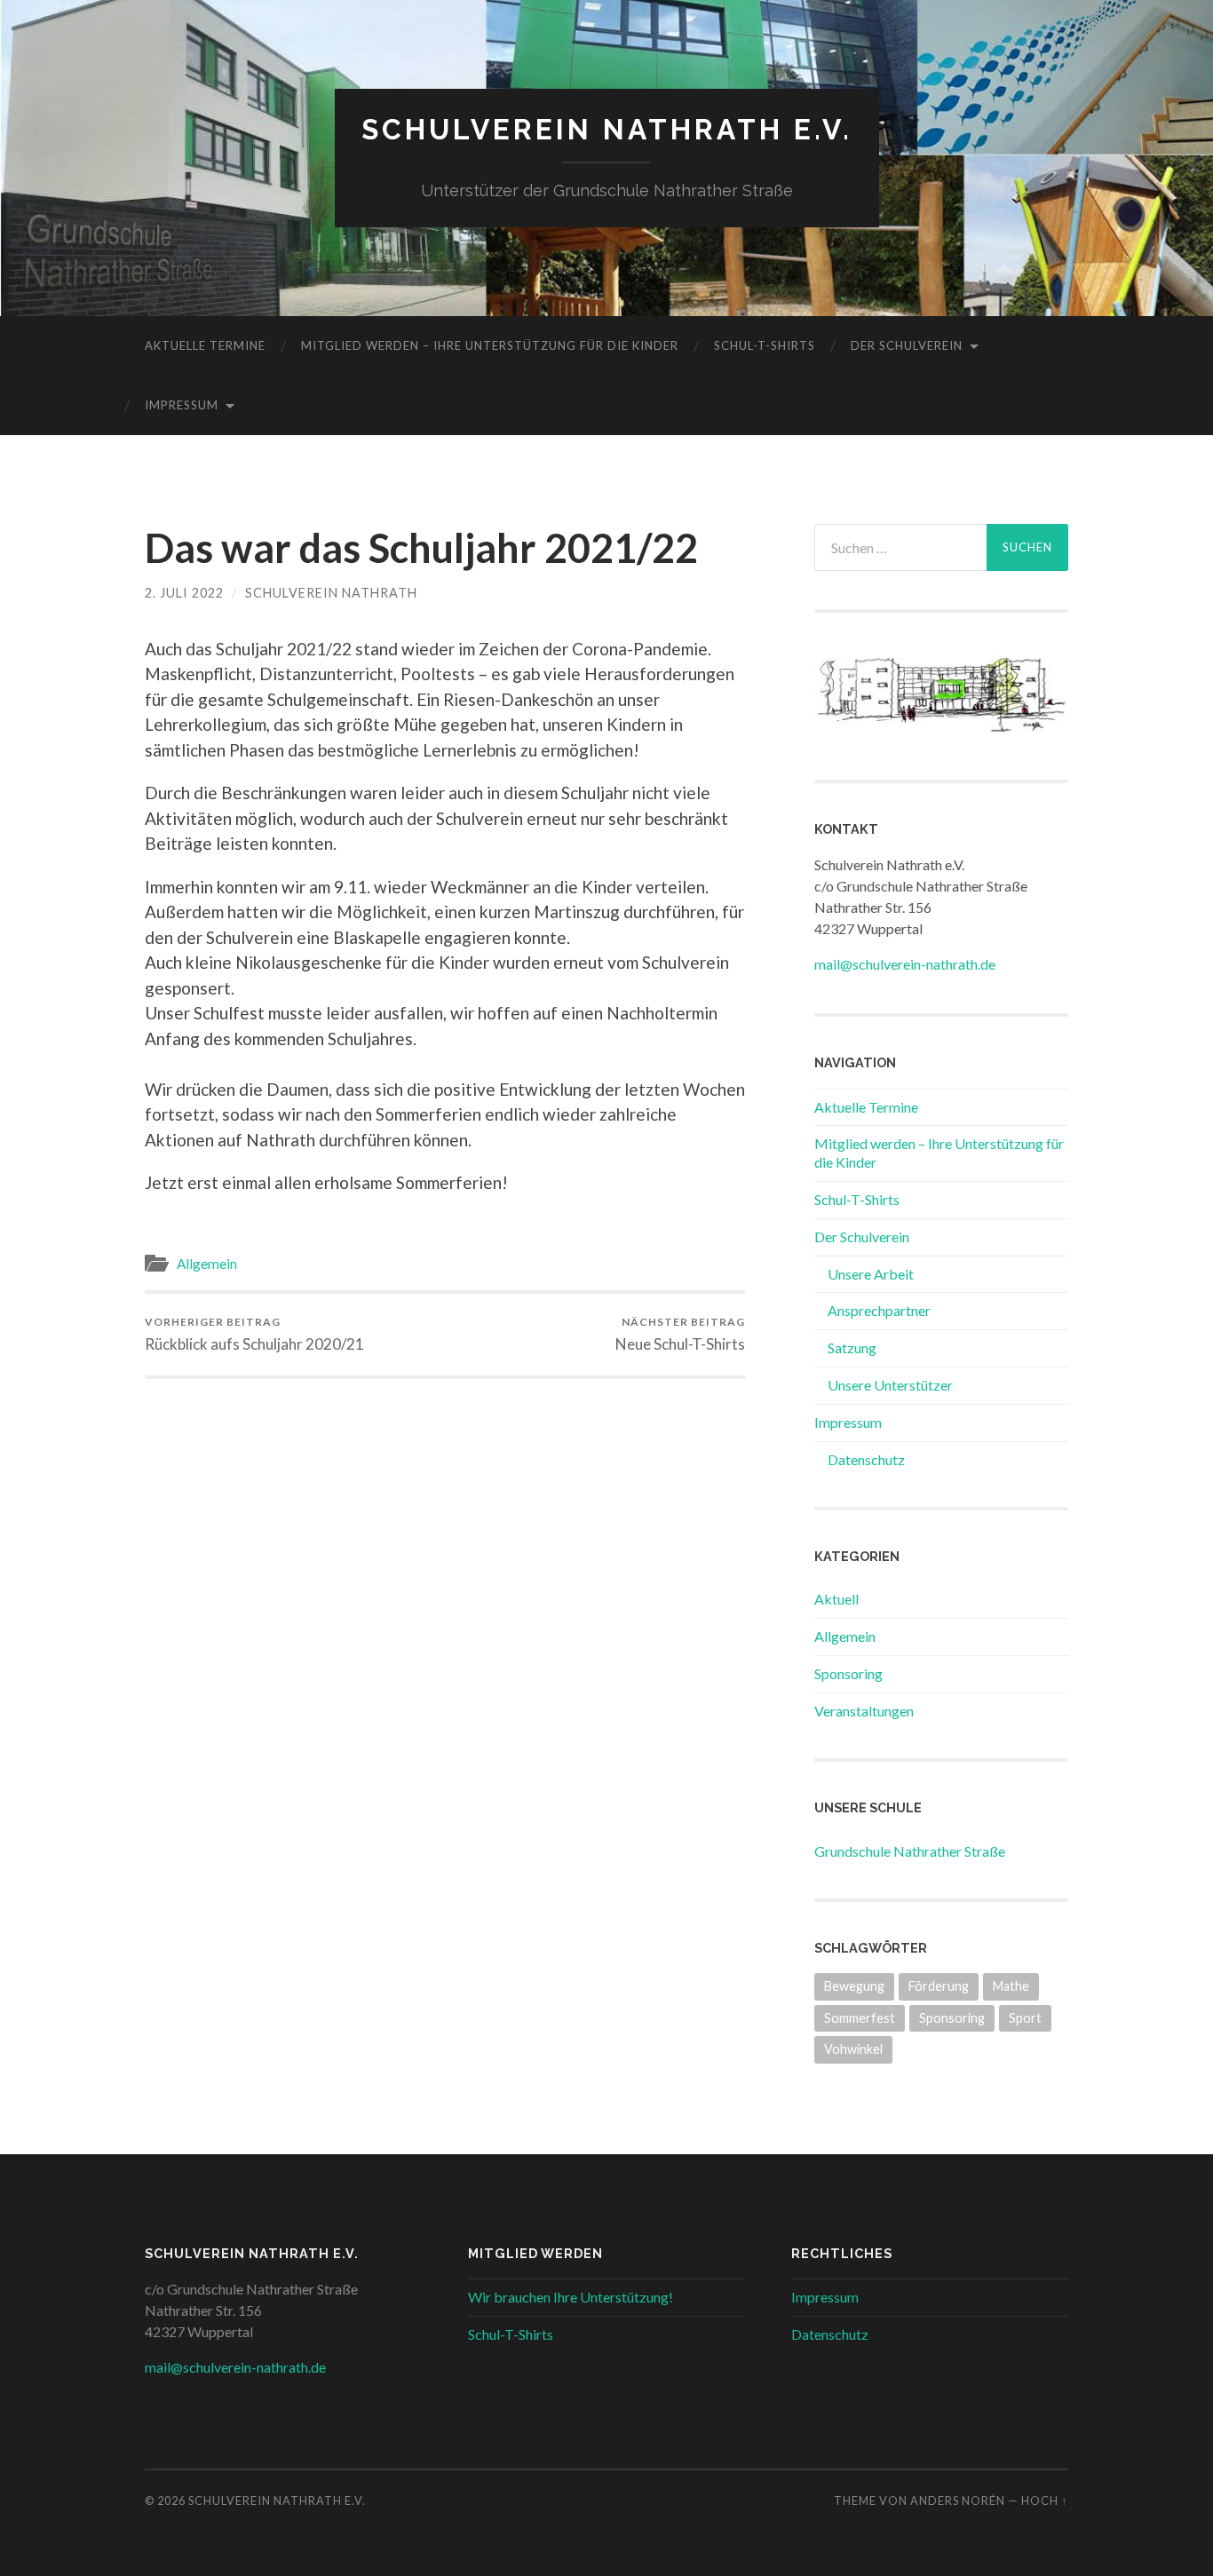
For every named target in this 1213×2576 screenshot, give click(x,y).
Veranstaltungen (864, 1711)
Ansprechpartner (879, 1310)
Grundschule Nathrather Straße (910, 1851)
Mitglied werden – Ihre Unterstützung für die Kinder (490, 345)
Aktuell (836, 1599)
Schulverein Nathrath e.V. (607, 129)
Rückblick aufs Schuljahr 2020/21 (254, 1334)
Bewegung (854, 1986)
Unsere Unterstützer (890, 1385)
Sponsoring (848, 1673)
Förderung (939, 1986)
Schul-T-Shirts (765, 345)
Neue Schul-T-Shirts (680, 1334)
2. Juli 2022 (184, 593)
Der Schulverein (907, 345)
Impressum (182, 405)
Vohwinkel (853, 2049)
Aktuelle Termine (205, 345)
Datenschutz (866, 1459)
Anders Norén (958, 2501)
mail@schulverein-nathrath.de (905, 964)
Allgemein (207, 1264)
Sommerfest (860, 2018)
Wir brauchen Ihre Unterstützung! (571, 2297)
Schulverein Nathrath (331, 593)
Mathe (1011, 1986)
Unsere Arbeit (871, 1274)
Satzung (852, 1347)
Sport (1025, 2018)
